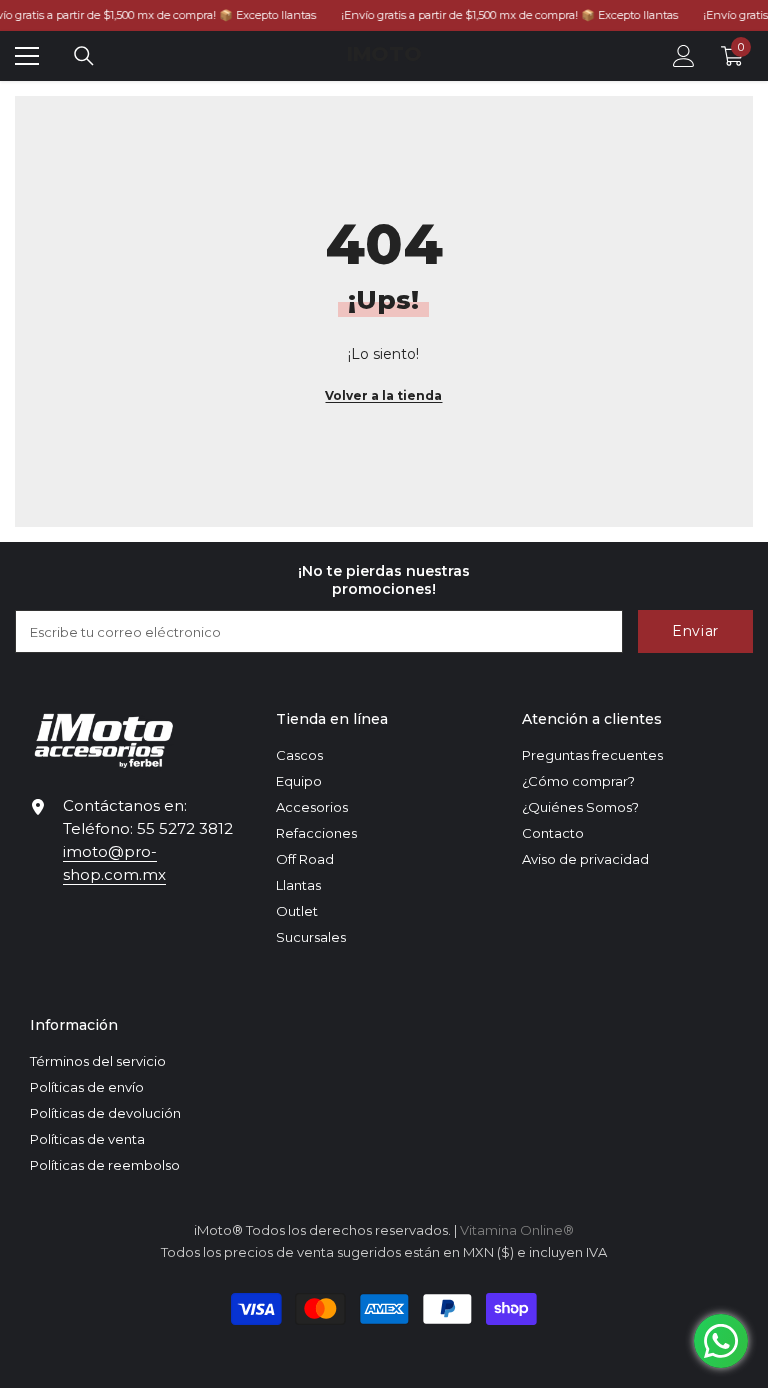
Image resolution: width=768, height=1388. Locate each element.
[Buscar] (84, 56)
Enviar (695, 631)
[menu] (27, 56)
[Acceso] (684, 56)
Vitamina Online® (517, 1230)
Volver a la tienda (383, 395)
